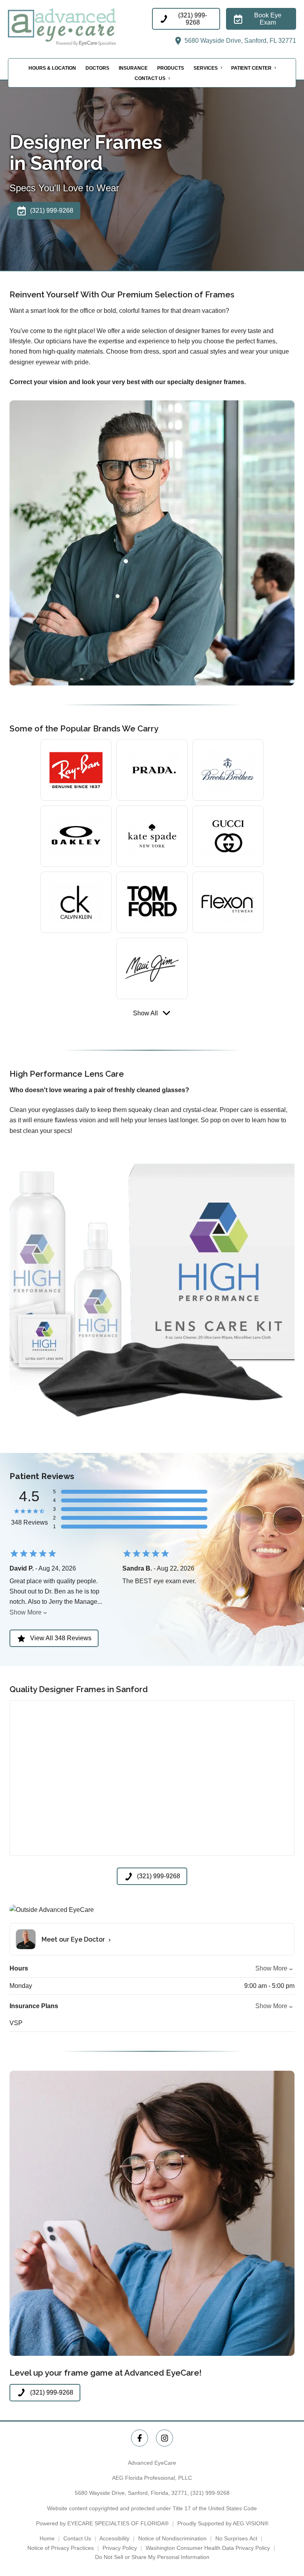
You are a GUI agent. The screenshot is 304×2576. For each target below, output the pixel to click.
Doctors (97, 68)
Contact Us (150, 78)
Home (47, 2538)
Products (171, 68)
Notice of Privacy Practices (61, 2548)
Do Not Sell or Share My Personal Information (152, 2557)
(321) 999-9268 (210, 2493)
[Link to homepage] (80, 27)
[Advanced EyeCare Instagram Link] (164, 2438)
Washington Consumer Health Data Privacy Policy (208, 2548)
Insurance (133, 68)
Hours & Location (52, 68)
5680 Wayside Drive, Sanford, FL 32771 (239, 41)
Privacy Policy (120, 2548)
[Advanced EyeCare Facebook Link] (140, 2438)
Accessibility (114, 2538)
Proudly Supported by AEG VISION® (223, 2523)
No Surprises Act (236, 2538)
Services (206, 68)
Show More (26, 1612)
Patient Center (251, 68)
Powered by (102, 2523)
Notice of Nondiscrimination (172, 2538)
